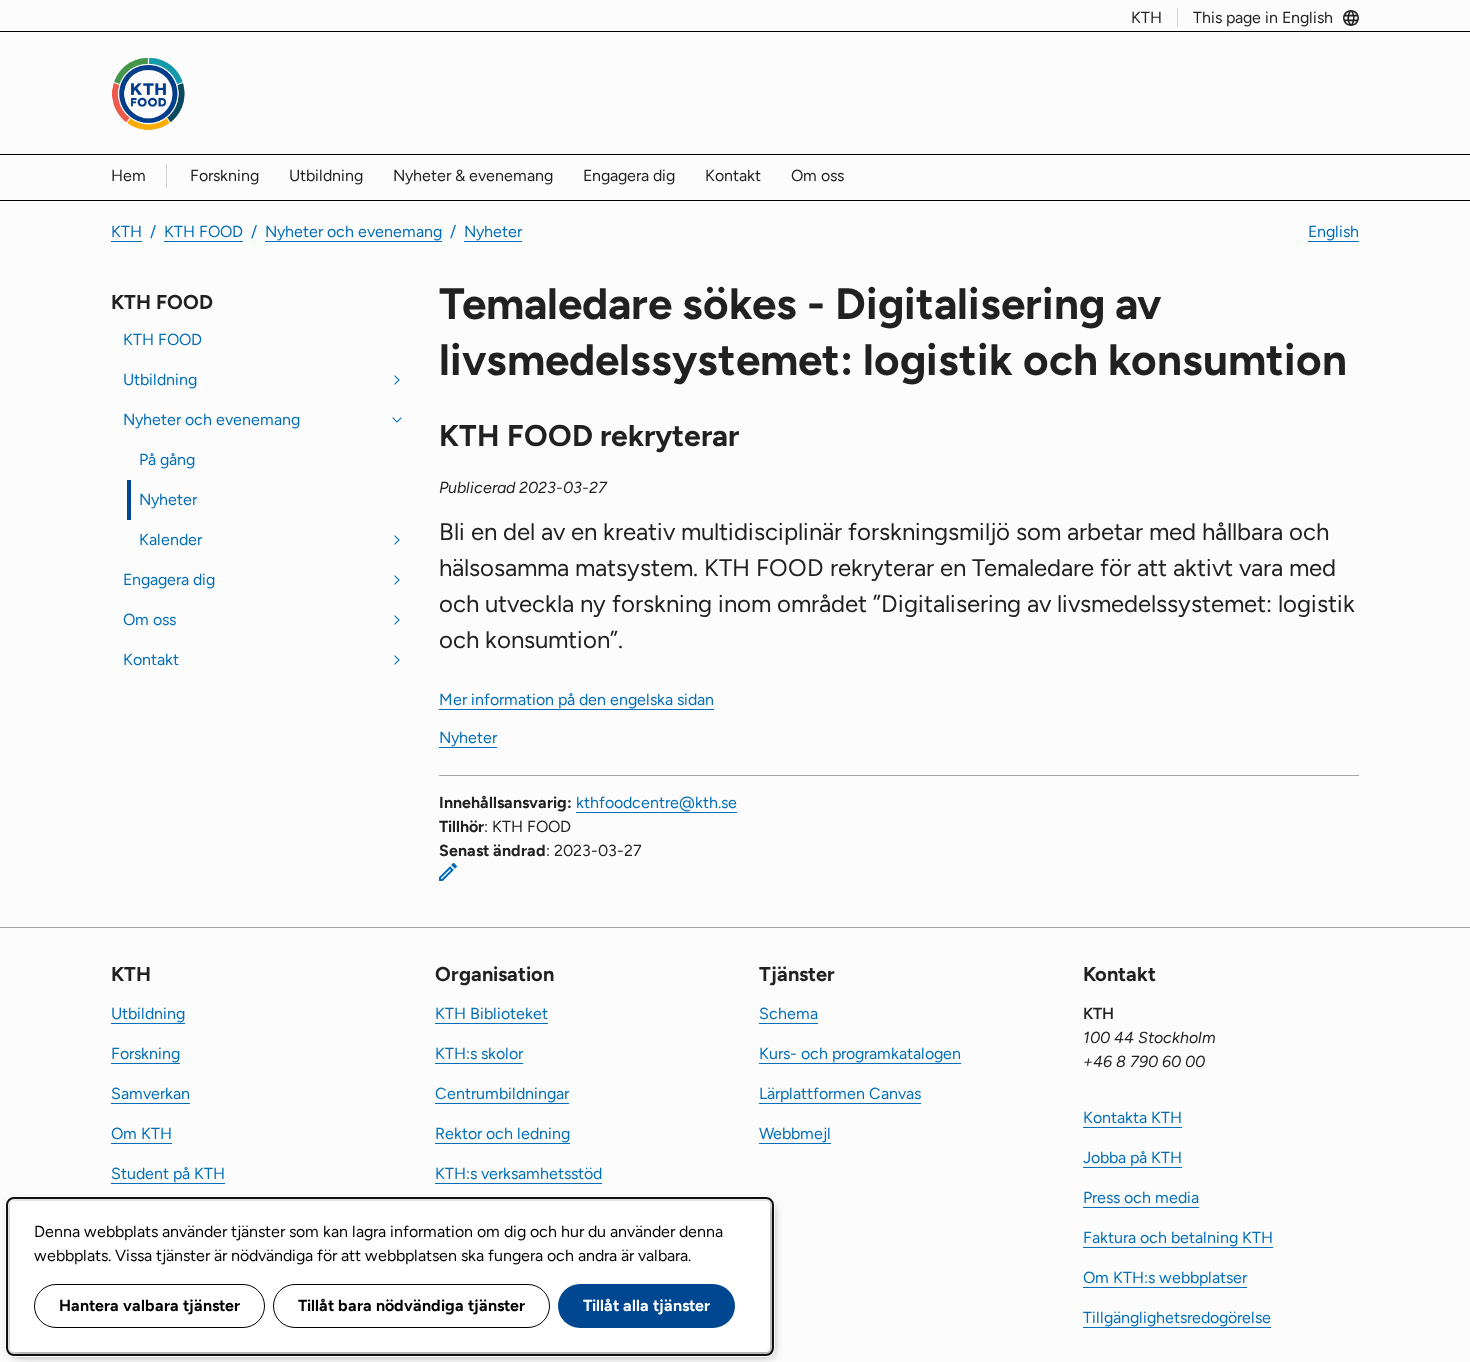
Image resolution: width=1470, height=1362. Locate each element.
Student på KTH (168, 1173)
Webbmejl (795, 1133)
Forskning (224, 175)
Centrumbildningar (502, 1093)
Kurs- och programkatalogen (860, 1053)
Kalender (170, 539)
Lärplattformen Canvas (840, 1093)
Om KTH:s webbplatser (1165, 1277)
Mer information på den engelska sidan (576, 699)
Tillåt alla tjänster (646, 1305)
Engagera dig (629, 175)
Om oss (817, 175)
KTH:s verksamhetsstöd (518, 1173)
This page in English (1263, 17)
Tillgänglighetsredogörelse (1177, 1317)
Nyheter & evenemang (473, 175)
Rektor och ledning (502, 1133)
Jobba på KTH (1132, 1157)
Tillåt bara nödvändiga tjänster (411, 1305)
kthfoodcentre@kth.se (656, 802)
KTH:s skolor (479, 1053)
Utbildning (326, 175)
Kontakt (733, 175)
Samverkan (150, 1093)
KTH (1146, 17)
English (1333, 231)
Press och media (1141, 1197)
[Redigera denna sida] (448, 872)
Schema (788, 1013)
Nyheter (493, 231)
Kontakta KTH (1132, 1117)
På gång (167, 459)
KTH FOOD (203, 231)
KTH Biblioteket (491, 1013)
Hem (128, 175)
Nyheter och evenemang (353, 231)
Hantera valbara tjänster (149, 1305)
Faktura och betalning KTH (1178, 1237)
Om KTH (141, 1133)
